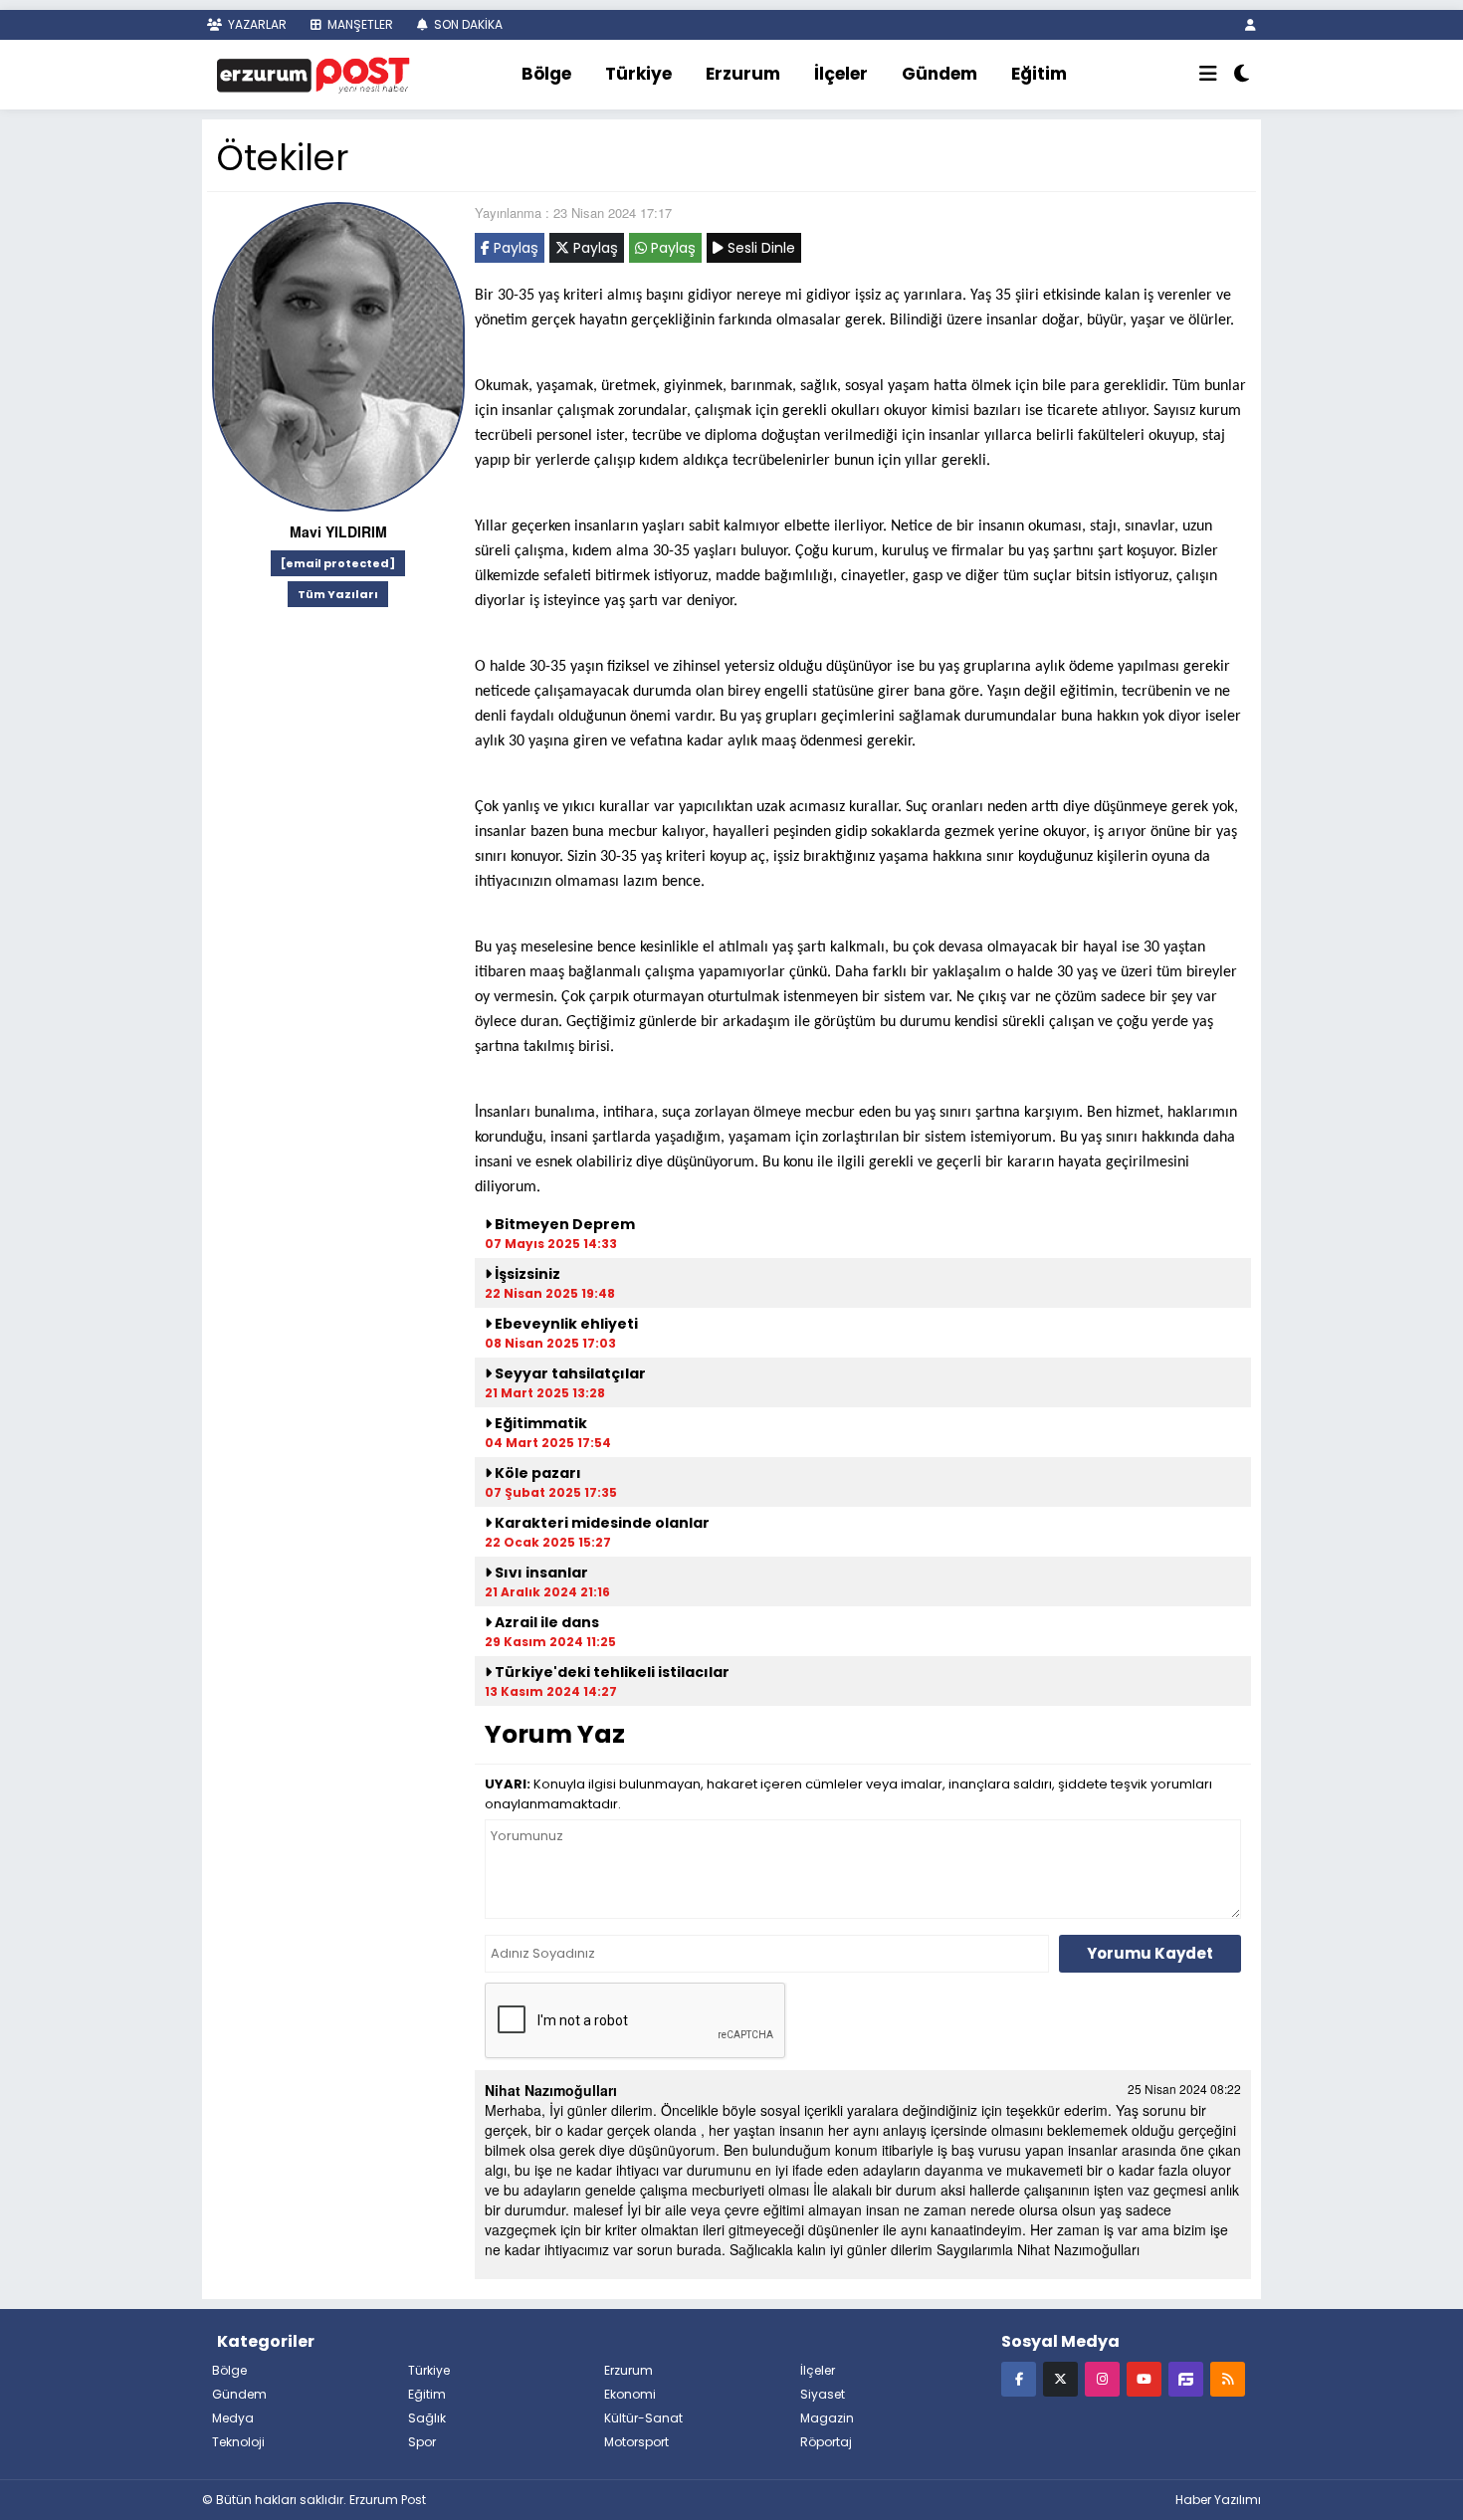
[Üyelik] (1251, 24)
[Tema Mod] (1242, 75)
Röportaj (826, 2442)
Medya (233, 2418)
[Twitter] (1060, 2378)
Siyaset (823, 2394)
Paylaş (514, 248)
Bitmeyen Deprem (563, 1224)
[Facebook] (1019, 2378)
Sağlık (427, 2418)
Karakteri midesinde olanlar (604, 1523)
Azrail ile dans (545, 1622)
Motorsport (636, 2442)
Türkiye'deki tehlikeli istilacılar (611, 1672)
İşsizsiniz (526, 1274)
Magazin (827, 2418)
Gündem (940, 74)
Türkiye (638, 74)
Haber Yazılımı (1218, 2500)
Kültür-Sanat (643, 2418)
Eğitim (1039, 74)
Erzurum (743, 74)
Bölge (546, 74)
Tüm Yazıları (338, 594)
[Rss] (1228, 2378)
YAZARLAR (256, 24)
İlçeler (841, 74)
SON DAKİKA (467, 24)
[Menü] (1208, 75)
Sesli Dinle (759, 248)
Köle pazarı (536, 1473)
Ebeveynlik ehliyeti (565, 1324)
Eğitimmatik (539, 1423)
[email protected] (338, 563)
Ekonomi (630, 2394)
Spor (422, 2442)
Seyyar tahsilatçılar (570, 1373)
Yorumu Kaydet (1150, 1953)
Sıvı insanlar (540, 1573)
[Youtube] (1144, 2378)
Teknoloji (238, 2442)
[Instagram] (1102, 2378)
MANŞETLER (359, 24)
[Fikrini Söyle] (1186, 2378)
